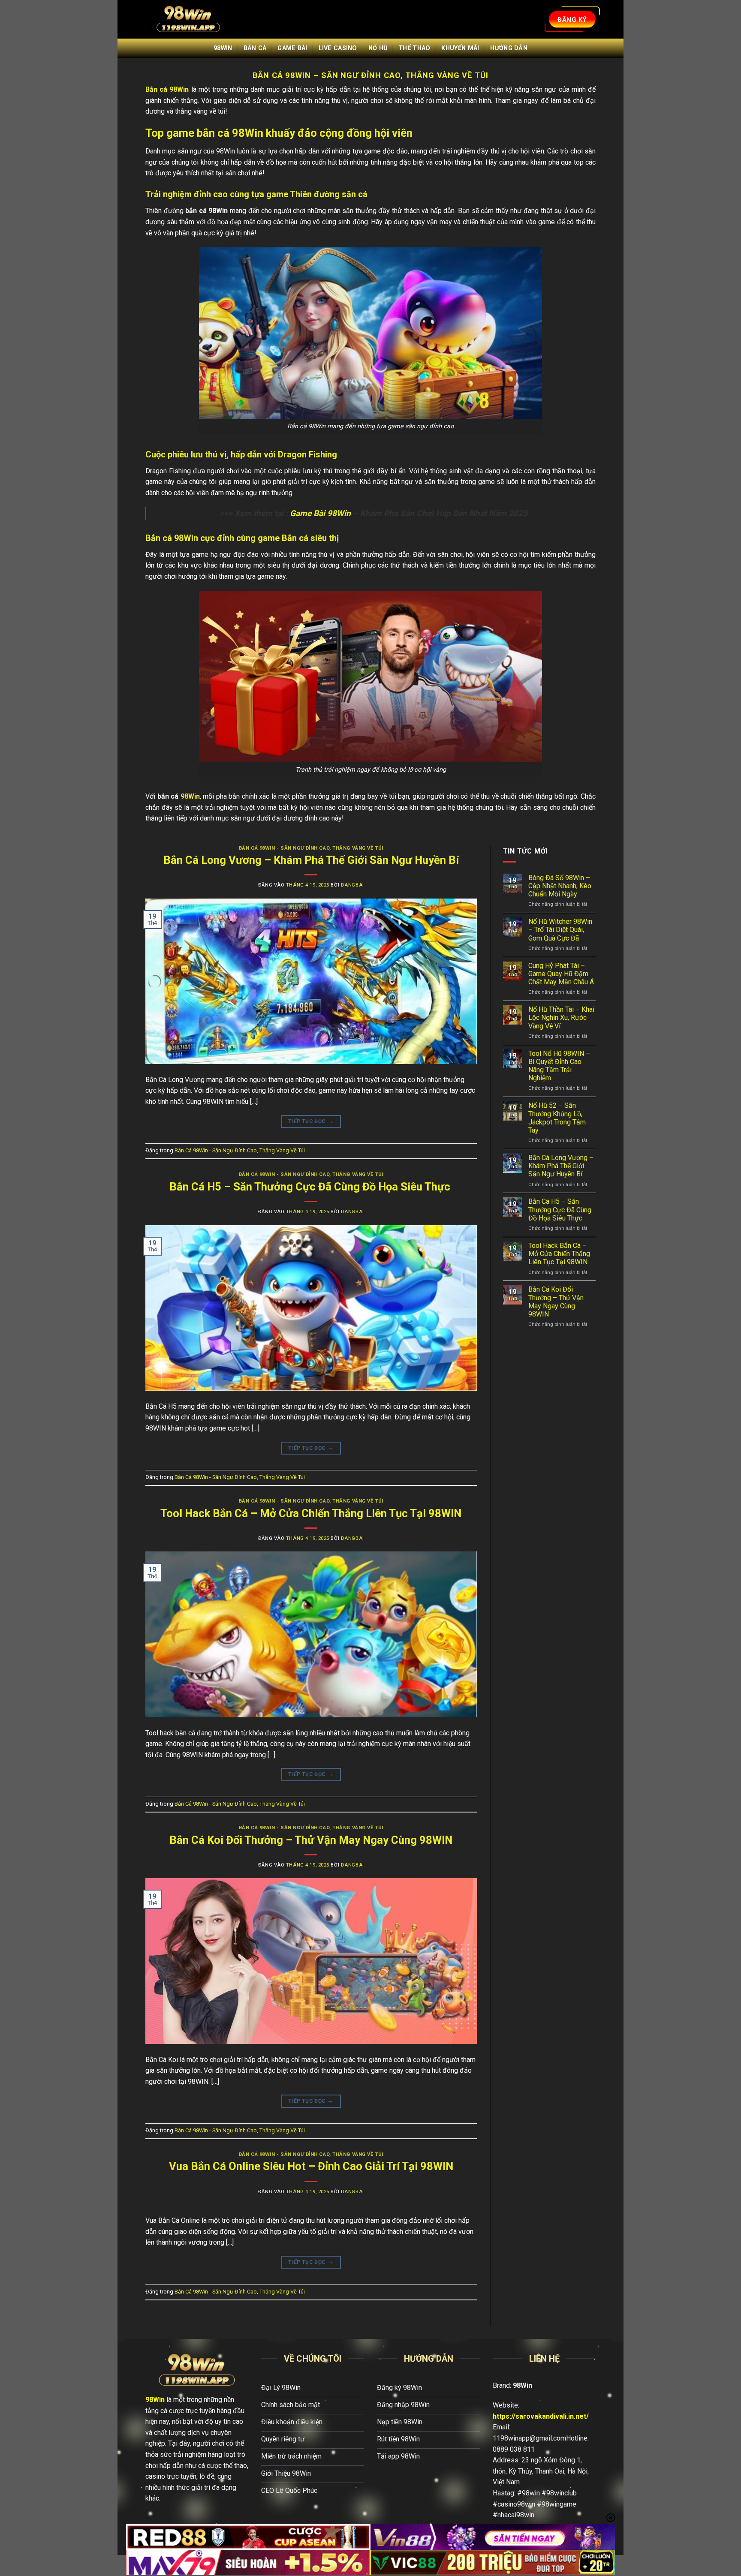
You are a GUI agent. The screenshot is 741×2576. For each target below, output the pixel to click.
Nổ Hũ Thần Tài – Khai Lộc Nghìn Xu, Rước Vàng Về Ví (561, 1017)
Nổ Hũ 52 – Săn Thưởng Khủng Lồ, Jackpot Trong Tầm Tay (557, 1118)
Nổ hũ (378, 48)
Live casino (338, 48)
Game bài (292, 48)
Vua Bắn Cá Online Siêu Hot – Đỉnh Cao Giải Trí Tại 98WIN (311, 2166)
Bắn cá (255, 48)
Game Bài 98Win (320, 513)
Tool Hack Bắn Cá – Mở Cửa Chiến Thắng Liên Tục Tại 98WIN (311, 1513)
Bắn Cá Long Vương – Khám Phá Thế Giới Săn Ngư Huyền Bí (311, 860)
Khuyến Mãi (460, 48)
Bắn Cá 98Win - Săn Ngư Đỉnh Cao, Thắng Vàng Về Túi (311, 848)
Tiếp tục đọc (311, 1121)
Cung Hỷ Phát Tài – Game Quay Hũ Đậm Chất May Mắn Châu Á (561, 974)
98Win (223, 48)
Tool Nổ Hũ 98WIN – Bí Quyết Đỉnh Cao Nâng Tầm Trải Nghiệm (559, 1066)
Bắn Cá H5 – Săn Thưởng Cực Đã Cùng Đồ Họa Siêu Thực (311, 1187)
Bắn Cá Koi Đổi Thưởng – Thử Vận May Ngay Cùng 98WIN (311, 1840)
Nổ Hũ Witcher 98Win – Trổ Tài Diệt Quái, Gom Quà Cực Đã (560, 930)
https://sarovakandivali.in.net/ (541, 2416)
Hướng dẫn (509, 48)
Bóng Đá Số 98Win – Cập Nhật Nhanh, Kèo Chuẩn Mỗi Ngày (560, 886)
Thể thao (414, 48)
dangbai (352, 885)
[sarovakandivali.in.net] (188, 20)
